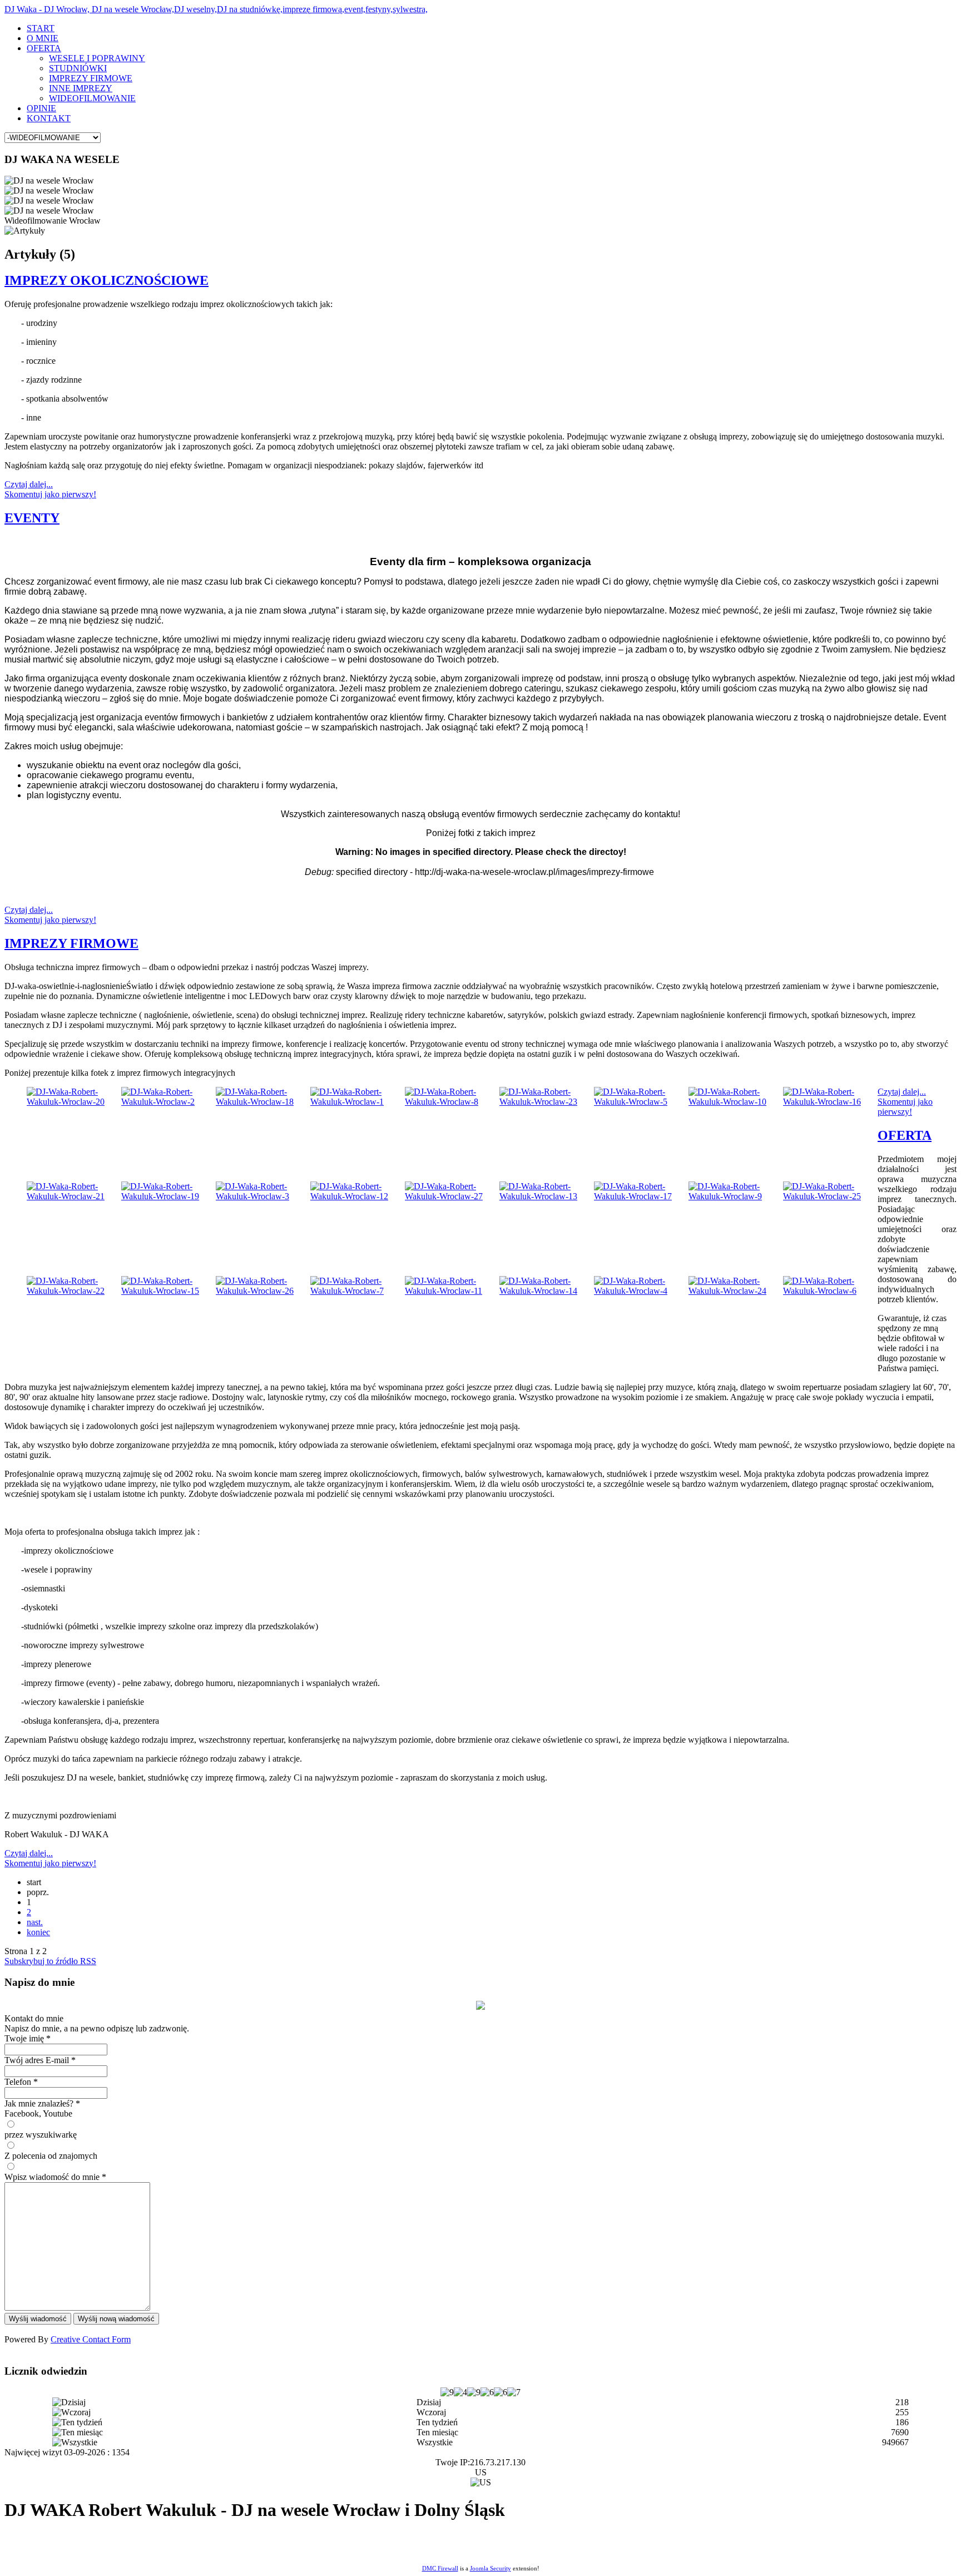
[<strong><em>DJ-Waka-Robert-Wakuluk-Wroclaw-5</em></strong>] (641, 1102)
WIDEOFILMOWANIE (92, 98)
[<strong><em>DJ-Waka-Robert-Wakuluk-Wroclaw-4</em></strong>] (641, 1291)
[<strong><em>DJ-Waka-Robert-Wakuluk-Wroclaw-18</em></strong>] (263, 1102)
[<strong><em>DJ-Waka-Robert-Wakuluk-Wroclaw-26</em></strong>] (263, 1291)
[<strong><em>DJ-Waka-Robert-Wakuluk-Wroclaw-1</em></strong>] (358, 1102)
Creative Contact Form (91, 2339)
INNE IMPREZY (81, 88)
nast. (35, 1922)
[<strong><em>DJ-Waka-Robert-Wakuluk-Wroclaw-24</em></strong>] (736, 1291)
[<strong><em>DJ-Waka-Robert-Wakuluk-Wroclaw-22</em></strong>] (74, 1291)
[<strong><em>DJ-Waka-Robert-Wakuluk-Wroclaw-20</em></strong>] (74, 1102)
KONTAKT (49, 118)
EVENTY (32, 518)
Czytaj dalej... (29, 484)
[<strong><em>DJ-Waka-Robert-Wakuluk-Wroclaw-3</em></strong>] (263, 1196)
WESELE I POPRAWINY (97, 58)
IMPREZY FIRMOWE (91, 78)
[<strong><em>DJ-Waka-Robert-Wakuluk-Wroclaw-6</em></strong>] (830, 1291)
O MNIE (43, 38)
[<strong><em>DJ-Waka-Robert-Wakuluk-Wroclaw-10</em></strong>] (736, 1102)
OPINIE (41, 108)
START (41, 28)
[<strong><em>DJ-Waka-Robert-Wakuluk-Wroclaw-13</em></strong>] (547, 1196)
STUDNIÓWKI (78, 68)
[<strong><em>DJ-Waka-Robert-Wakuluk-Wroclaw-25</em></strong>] (830, 1196)
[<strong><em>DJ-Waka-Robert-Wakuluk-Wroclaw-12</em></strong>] (358, 1196)
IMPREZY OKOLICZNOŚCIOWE (106, 280)
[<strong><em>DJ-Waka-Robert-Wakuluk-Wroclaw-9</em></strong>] (736, 1196)
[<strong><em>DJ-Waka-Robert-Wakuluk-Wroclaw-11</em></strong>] (452, 1291)
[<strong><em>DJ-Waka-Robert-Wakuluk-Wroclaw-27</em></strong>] (452, 1196)
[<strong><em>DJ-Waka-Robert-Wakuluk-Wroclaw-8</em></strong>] (452, 1102)
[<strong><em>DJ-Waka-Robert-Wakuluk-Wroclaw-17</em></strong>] (641, 1196)
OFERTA (44, 48)
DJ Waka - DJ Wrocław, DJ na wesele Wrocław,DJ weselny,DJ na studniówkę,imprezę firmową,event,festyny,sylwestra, (216, 9)
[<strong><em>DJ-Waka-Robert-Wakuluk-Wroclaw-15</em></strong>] (169, 1291)
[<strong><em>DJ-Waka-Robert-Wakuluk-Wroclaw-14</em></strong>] (547, 1291)
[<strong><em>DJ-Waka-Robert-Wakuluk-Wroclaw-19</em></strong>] (169, 1196)
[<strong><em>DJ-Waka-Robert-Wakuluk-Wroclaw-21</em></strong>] (74, 1196)
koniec (38, 1932)
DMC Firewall (440, 2568)
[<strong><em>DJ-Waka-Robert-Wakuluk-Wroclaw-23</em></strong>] (547, 1102)
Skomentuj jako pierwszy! (50, 494)
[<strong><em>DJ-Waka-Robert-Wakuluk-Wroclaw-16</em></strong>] (830, 1102)
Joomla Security (491, 2568)
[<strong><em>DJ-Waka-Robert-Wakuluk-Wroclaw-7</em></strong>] (358, 1291)
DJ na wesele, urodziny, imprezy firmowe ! (165, 2542)
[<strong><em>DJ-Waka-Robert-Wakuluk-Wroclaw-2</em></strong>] (169, 1102)
